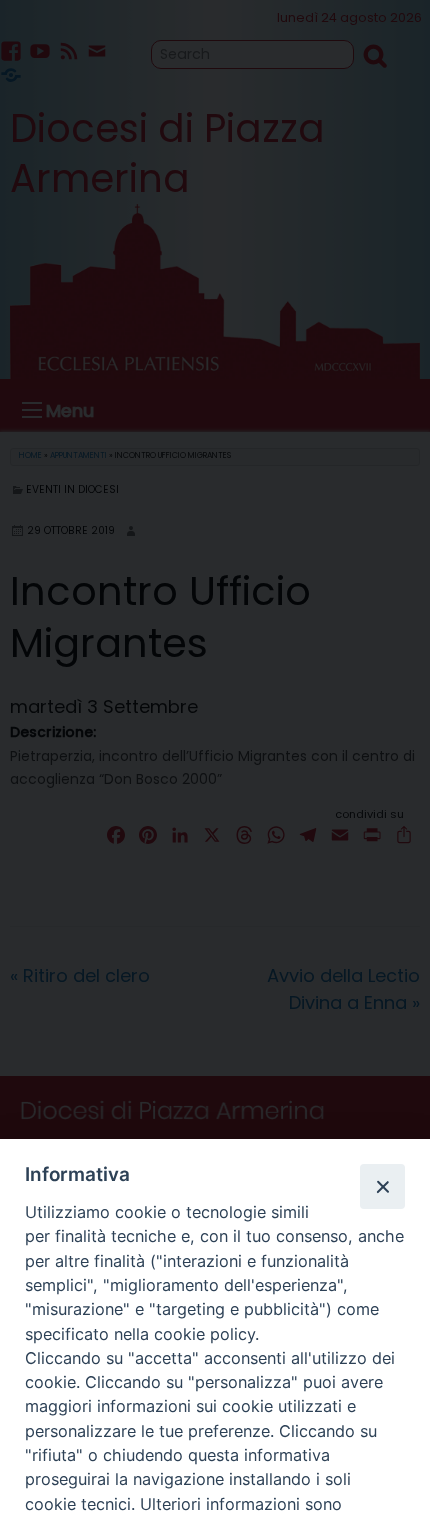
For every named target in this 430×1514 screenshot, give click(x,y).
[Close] (382, 1186)
